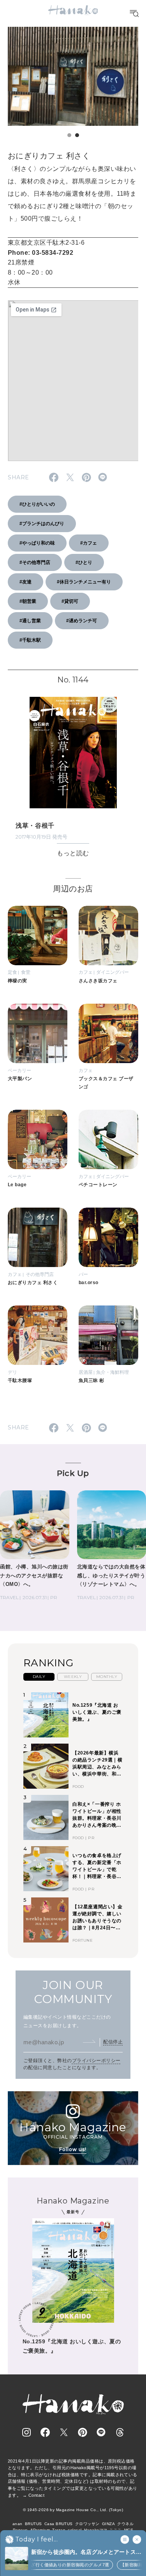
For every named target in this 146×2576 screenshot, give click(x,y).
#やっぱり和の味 (37, 543)
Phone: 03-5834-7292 (40, 253)
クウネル (125, 2524)
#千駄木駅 (30, 640)
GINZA (108, 2524)
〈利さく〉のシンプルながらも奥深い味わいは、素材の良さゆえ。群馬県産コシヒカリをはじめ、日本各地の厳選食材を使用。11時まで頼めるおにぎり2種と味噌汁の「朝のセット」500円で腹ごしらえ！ (72, 194)
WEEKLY (73, 1677)
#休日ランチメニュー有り (84, 582)
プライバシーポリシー (96, 2061)
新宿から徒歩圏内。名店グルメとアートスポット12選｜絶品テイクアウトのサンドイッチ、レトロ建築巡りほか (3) (84, 2553)
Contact (36, 2495)
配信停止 (113, 2042)
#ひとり (84, 562)
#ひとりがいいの (37, 504)
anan (18, 2524)
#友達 (26, 582)
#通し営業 (30, 621)
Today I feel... (36, 2539)
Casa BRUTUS (59, 2524)
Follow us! (73, 2149)
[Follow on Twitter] (64, 2432)
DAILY (39, 1677)
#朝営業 (28, 601)
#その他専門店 (35, 562)
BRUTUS (33, 2524)
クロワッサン (87, 2524)
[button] (69, 135)
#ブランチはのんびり (42, 524)
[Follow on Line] (101, 2432)
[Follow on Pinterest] (83, 2432)
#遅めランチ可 (82, 621)
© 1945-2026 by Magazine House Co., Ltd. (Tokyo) (73, 2510)
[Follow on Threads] (120, 2432)
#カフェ (89, 543)
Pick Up (73, 1473)
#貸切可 (70, 601)
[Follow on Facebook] (45, 2432)
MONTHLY (107, 1677)
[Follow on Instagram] (26, 2432)
